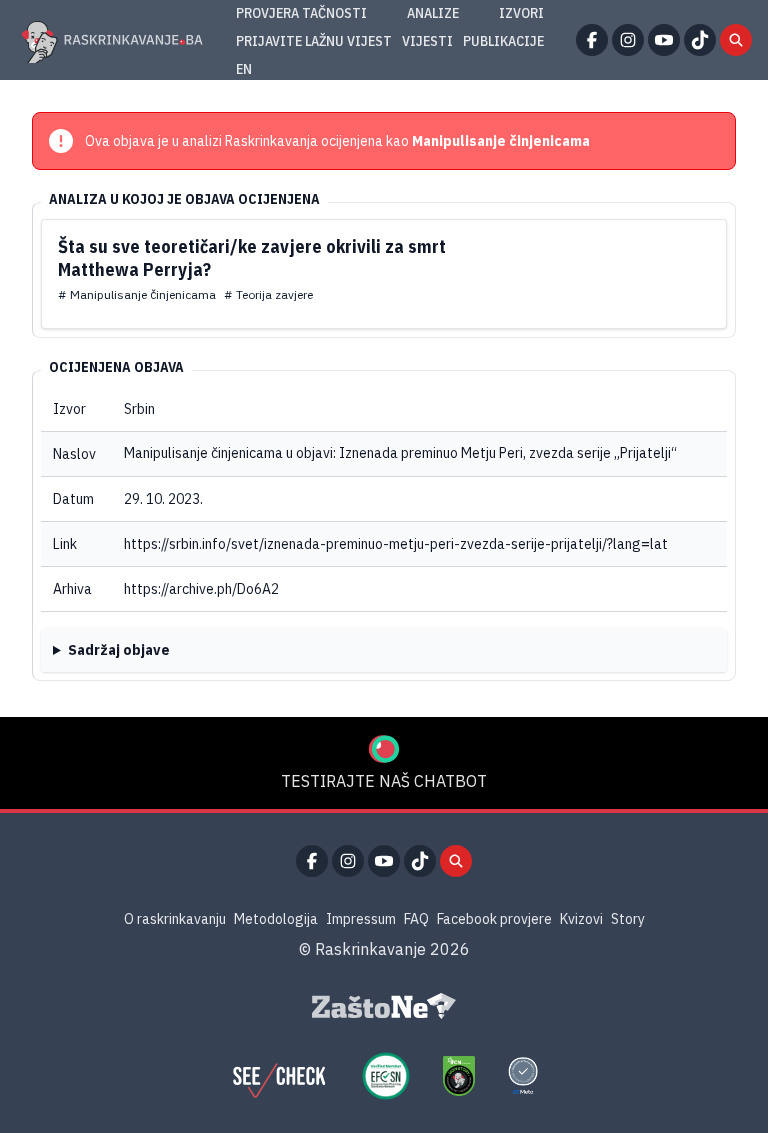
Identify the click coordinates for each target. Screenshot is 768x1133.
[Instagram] (628, 40)
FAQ (416, 919)
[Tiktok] (700, 40)
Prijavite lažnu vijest (314, 41)
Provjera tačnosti (301, 13)
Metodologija (276, 919)
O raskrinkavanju (175, 919)
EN (244, 69)
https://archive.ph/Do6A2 (201, 589)
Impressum (361, 919)
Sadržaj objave (119, 650)
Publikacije (503, 41)
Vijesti (427, 41)
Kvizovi (581, 919)
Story (628, 919)
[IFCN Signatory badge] (459, 1076)
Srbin (139, 409)
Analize (433, 13)
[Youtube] (664, 40)
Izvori (521, 13)
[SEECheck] (279, 1076)
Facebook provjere (494, 919)
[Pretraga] (736, 40)
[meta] (523, 1076)
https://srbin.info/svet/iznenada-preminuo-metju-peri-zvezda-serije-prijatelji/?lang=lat (396, 544)
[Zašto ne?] (384, 1006)
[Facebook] (592, 40)
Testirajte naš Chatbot (384, 781)
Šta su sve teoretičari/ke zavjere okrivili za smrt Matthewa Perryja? (252, 258)
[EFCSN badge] (386, 1076)
